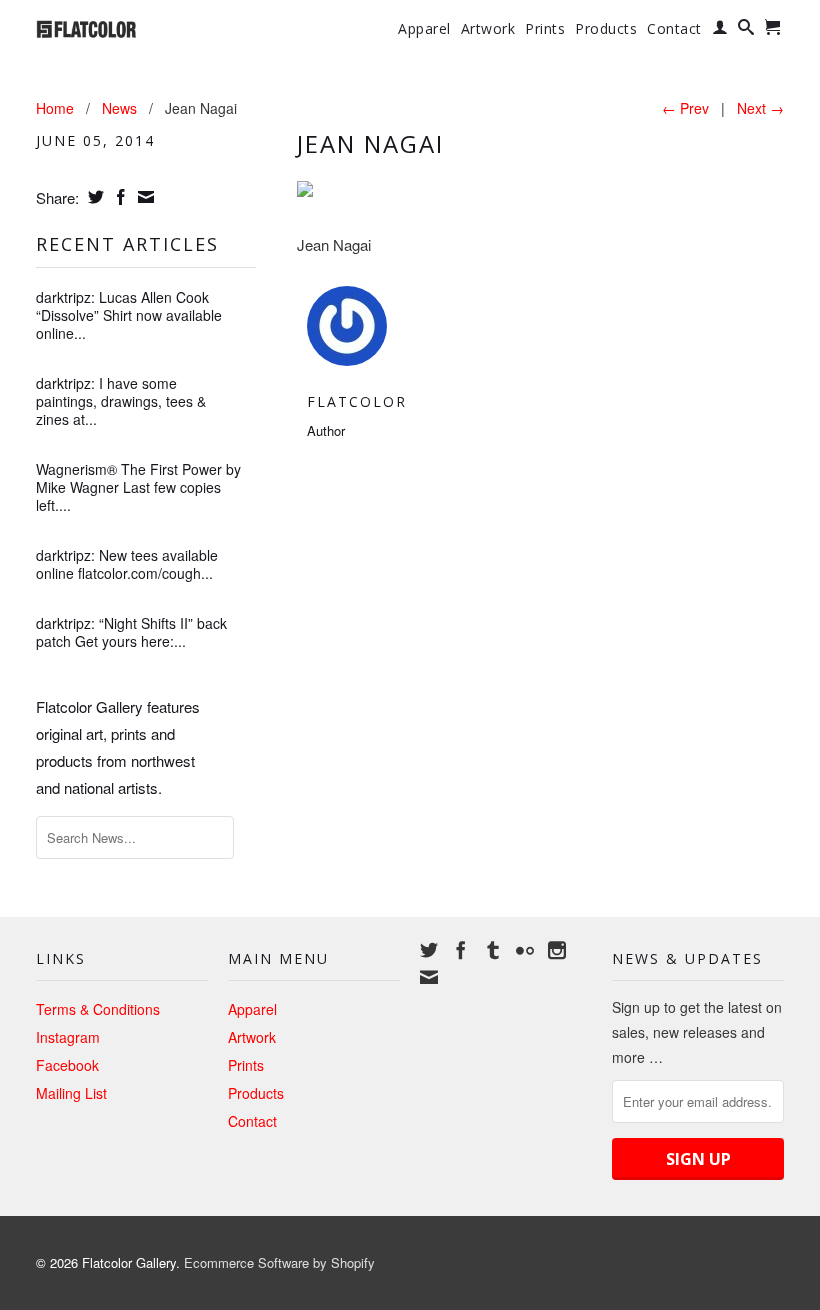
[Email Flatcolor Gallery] (429, 977)
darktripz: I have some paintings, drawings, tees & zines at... (121, 401)
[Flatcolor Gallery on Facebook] (461, 950)
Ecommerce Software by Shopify (279, 1262)
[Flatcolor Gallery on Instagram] (557, 950)
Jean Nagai (370, 143)
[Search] (746, 31)
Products (606, 29)
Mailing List (71, 1093)
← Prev (685, 108)
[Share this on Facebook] (118, 197)
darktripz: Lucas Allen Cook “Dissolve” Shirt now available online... (129, 315)
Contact (674, 29)
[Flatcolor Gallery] (122, 27)
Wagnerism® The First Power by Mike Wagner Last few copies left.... (138, 487)
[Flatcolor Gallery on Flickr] (525, 950)
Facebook (67, 1065)
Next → (760, 108)
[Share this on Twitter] (93, 197)
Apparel (424, 29)
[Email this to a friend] (143, 197)
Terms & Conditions (98, 1009)
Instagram (68, 1037)
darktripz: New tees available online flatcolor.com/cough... (127, 564)
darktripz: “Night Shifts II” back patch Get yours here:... (131, 632)
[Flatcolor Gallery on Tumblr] (493, 950)
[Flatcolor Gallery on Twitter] (429, 950)
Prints (545, 29)
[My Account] (720, 31)
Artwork (488, 29)
